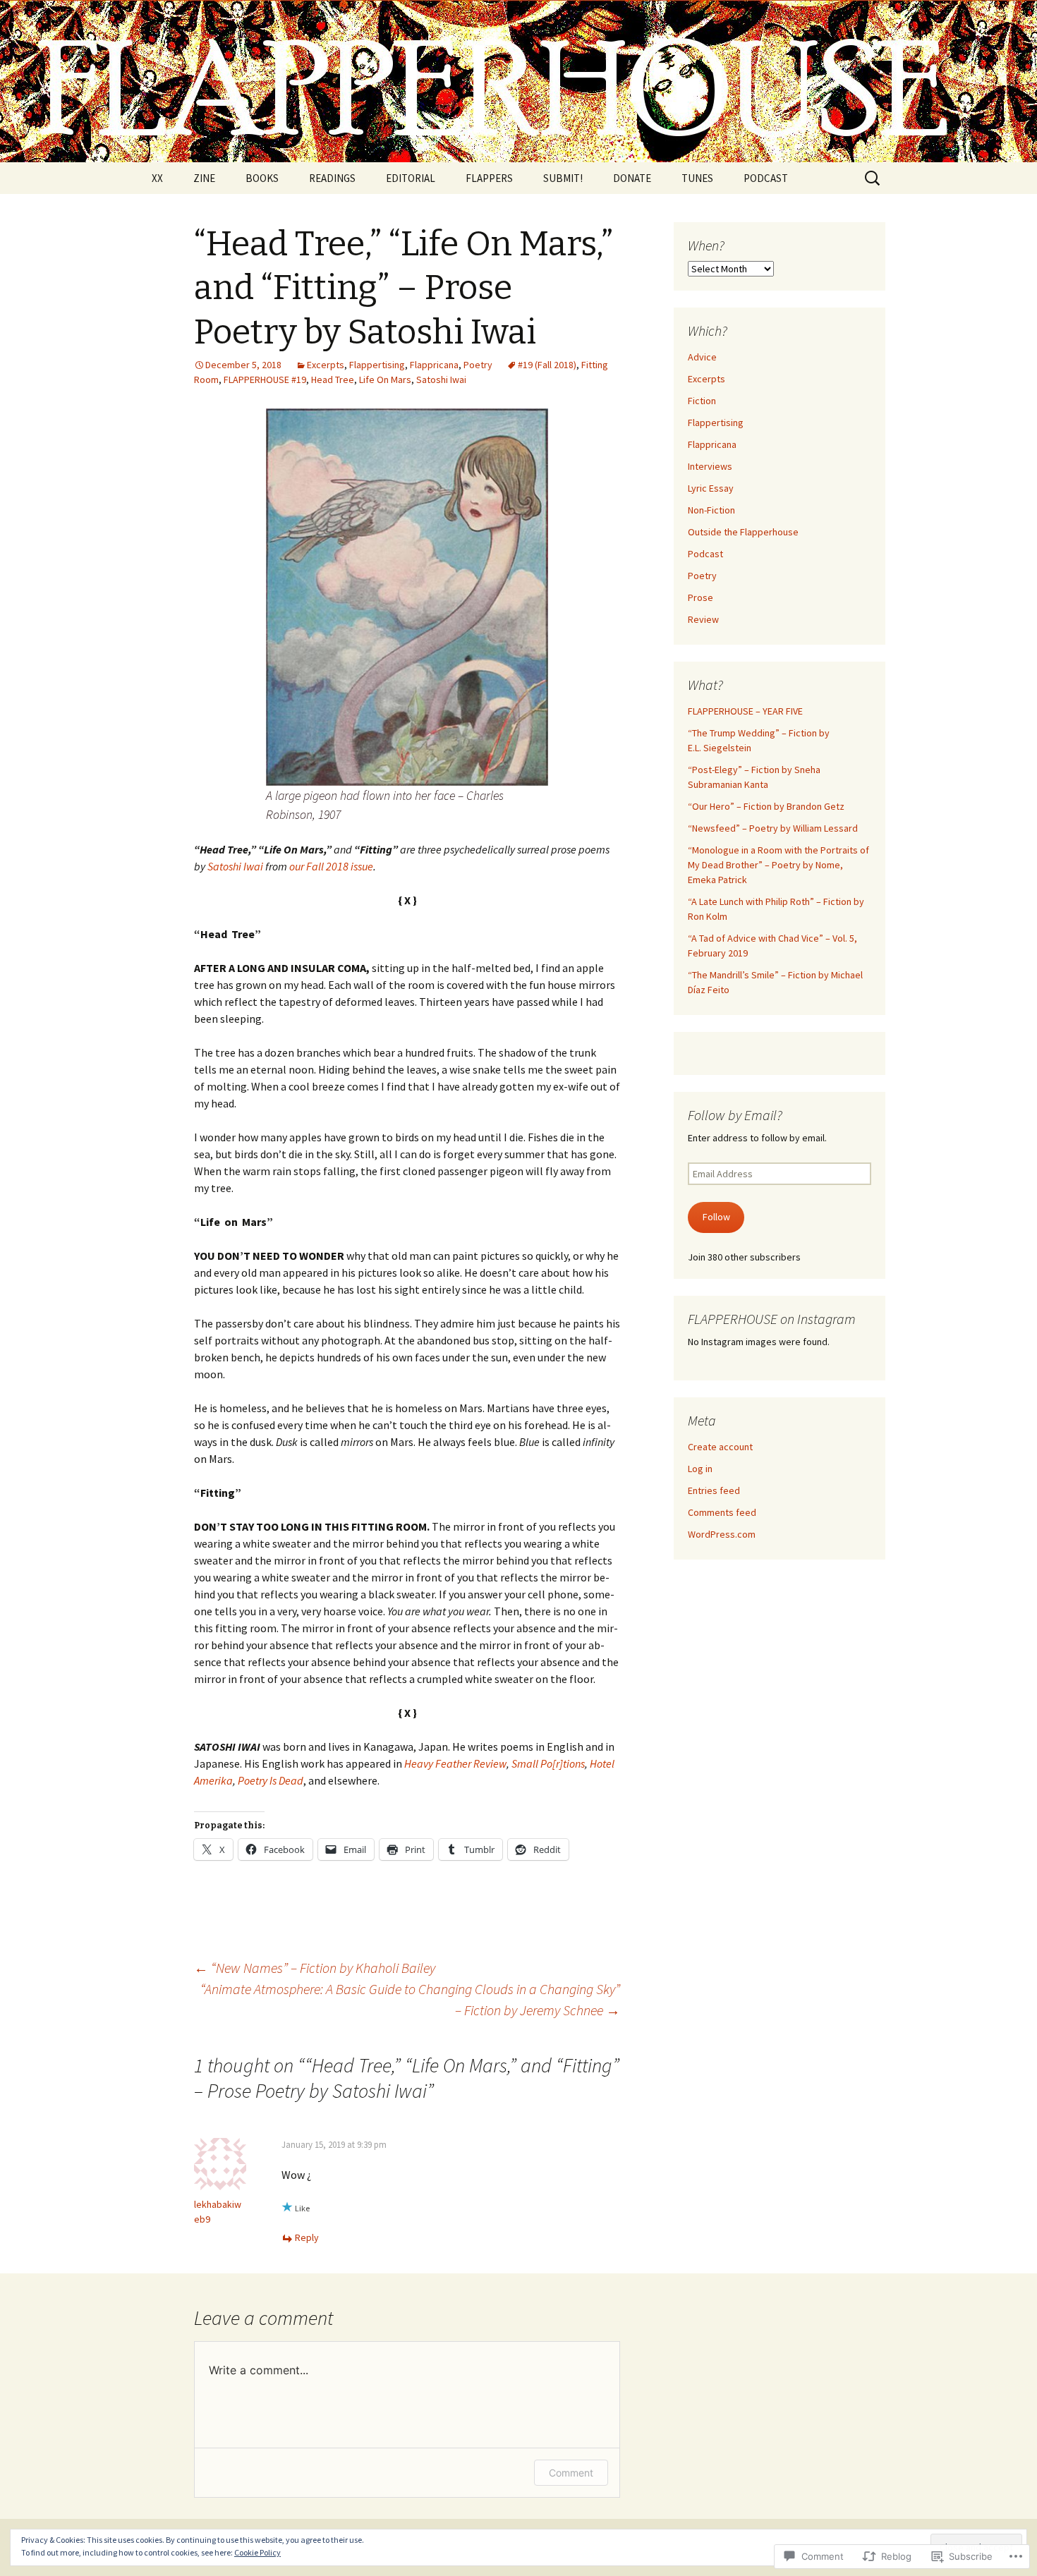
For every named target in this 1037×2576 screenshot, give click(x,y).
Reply (307, 2237)
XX (157, 178)
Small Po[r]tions (548, 1763)
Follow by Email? (735, 1115)
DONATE (632, 178)
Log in (700, 1469)
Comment (571, 2473)
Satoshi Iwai (441, 379)
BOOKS (262, 178)
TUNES (697, 178)
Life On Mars (385, 379)
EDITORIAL (411, 178)
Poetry (478, 365)
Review (703, 619)
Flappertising (377, 365)
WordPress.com (722, 1534)
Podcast (705, 554)
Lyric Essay (711, 488)
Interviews (710, 466)
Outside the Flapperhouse (743, 532)
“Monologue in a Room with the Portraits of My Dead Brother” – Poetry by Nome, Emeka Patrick (778, 865)
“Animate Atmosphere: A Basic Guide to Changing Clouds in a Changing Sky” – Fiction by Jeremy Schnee (410, 1999)
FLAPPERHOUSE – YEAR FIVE (745, 711)
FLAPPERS (489, 178)
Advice (702, 357)
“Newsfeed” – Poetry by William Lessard (773, 828)
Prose (701, 597)
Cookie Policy (257, 2552)
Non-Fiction (711, 510)
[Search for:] (873, 178)
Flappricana (434, 365)
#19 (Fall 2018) (547, 365)
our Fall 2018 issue (331, 866)
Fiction (702, 401)
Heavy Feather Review (455, 1763)
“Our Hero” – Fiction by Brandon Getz (766, 806)
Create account (720, 1447)
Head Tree (333, 379)
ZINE (204, 178)
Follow (716, 1217)
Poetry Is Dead (271, 1780)
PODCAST (766, 178)
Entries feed (714, 1490)
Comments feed (722, 1512)
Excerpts (326, 365)
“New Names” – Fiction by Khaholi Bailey (315, 1968)
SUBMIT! (563, 178)
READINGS (332, 178)
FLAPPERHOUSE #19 (265, 379)
